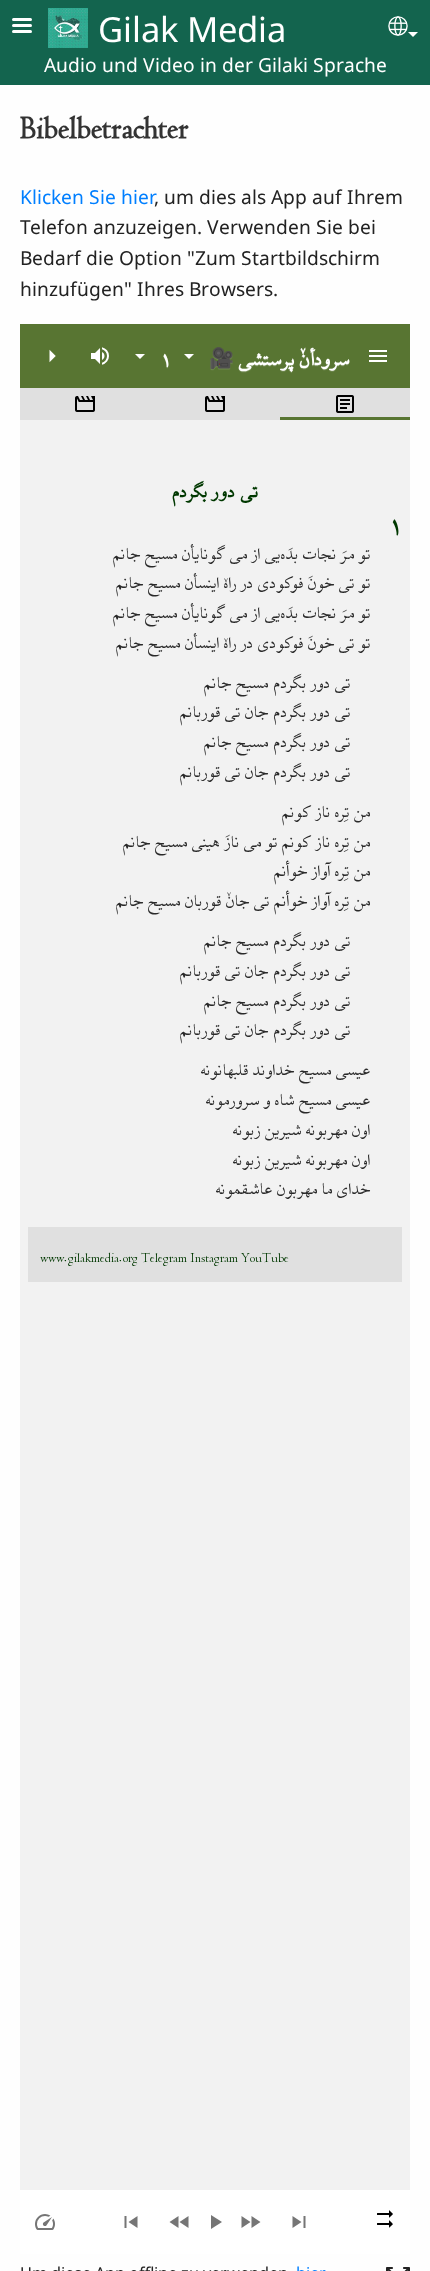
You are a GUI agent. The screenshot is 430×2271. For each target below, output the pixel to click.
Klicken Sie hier (87, 196)
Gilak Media (192, 28)
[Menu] (34, 27)
